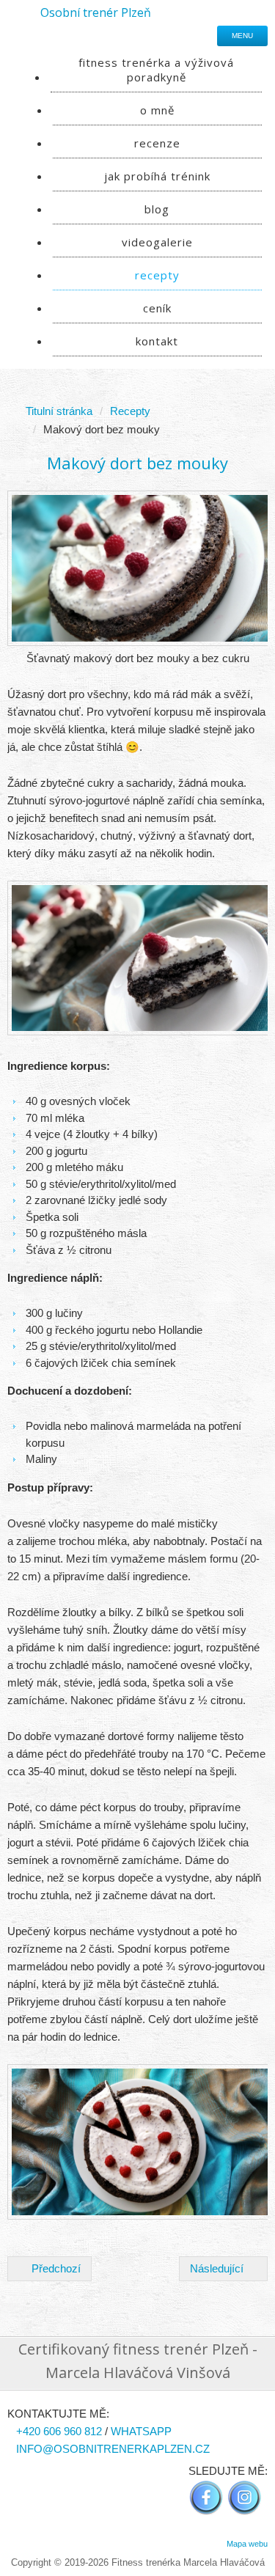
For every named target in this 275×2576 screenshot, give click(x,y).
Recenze (157, 143)
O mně (157, 110)
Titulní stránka (59, 411)
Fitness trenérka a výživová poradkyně (156, 70)
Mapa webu (247, 2544)
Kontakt (157, 341)
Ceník (157, 308)
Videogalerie (157, 242)
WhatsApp (141, 2431)
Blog (157, 209)
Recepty (157, 275)
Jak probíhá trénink (157, 176)
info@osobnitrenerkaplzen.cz (113, 2449)
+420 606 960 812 (59, 2431)
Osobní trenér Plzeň (96, 12)
